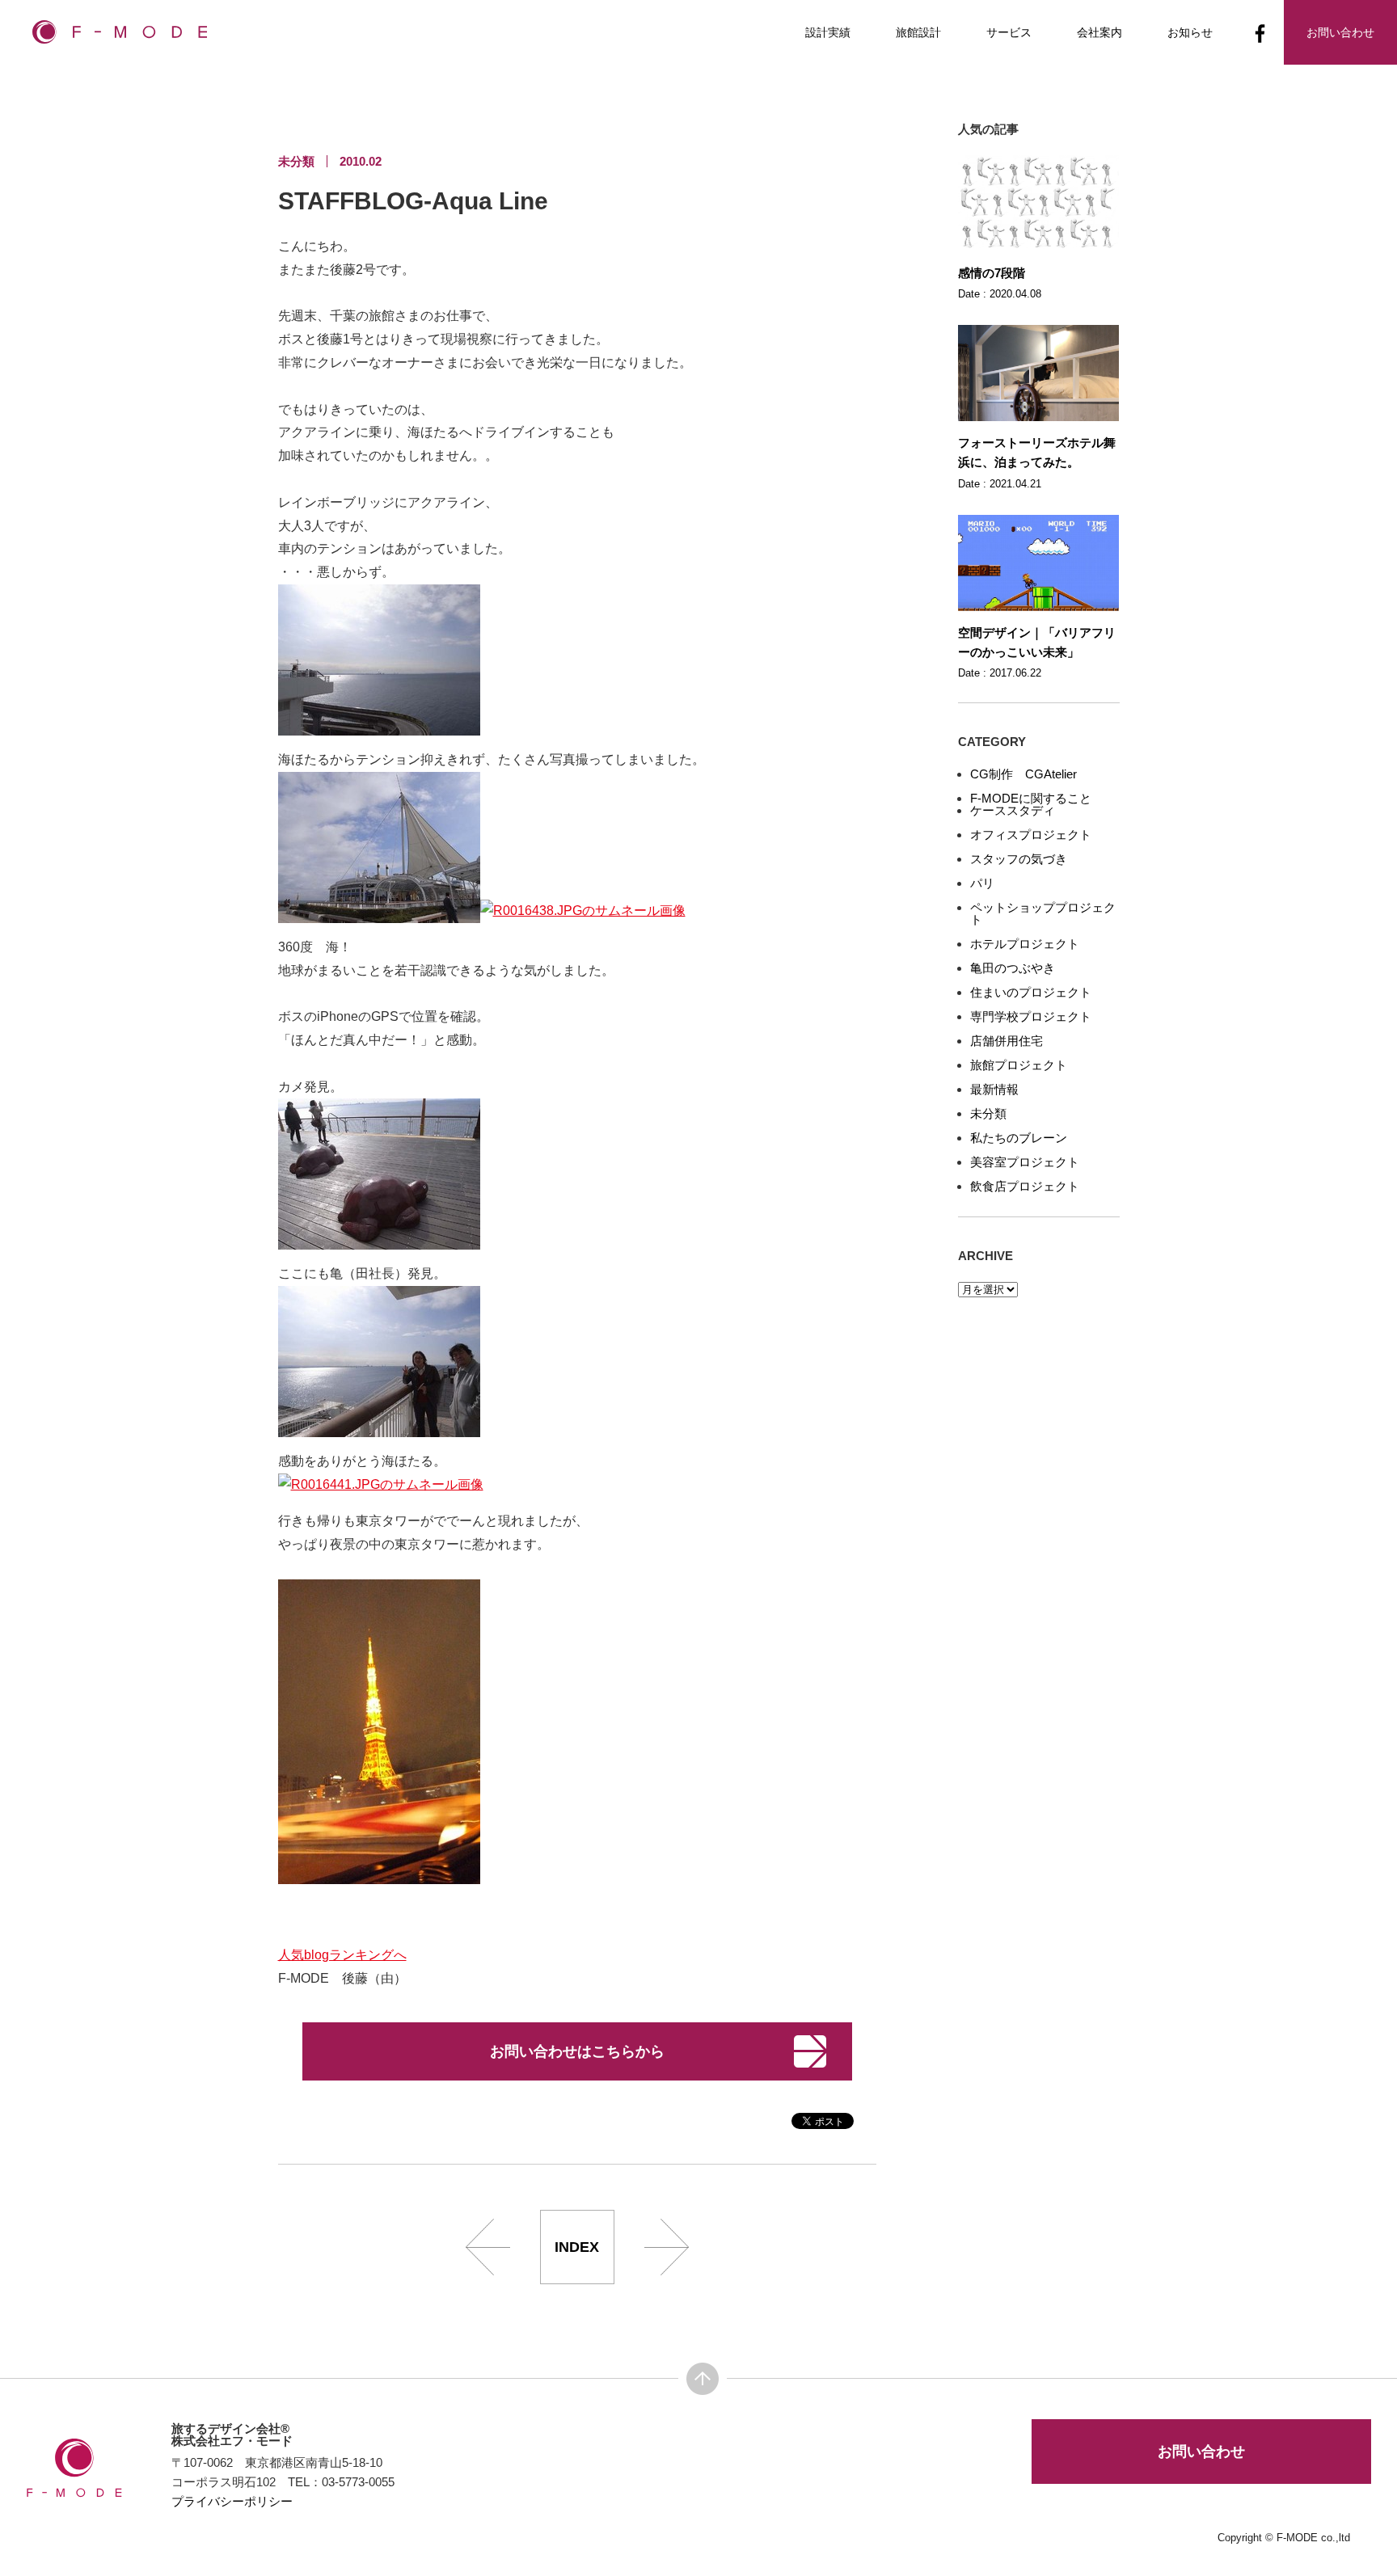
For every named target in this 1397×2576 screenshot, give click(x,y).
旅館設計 (918, 32)
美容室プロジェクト (1025, 1162)
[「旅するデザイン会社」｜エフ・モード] (120, 37)
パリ (982, 883)
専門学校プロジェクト (1031, 1016)
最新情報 (994, 1089)
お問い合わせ (1201, 2452)
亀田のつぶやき (1013, 968)
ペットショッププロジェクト (1043, 913)
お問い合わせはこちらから (577, 2051)
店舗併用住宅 (1007, 1041)
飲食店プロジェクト (1025, 1186)
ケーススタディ (1013, 810)
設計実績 (828, 32)
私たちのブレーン (1019, 1138)
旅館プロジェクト (1019, 1065)
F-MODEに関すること (1031, 798)
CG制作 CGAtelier (1023, 774)
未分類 (988, 1113)
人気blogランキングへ (342, 1955)
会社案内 (1099, 32)
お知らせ (1190, 32)
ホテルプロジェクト (1025, 944)
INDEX (577, 2247)
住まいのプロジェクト (1031, 992)
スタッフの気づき (1019, 859)
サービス (1009, 32)
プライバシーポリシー (232, 2501)
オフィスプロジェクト (1031, 835)
